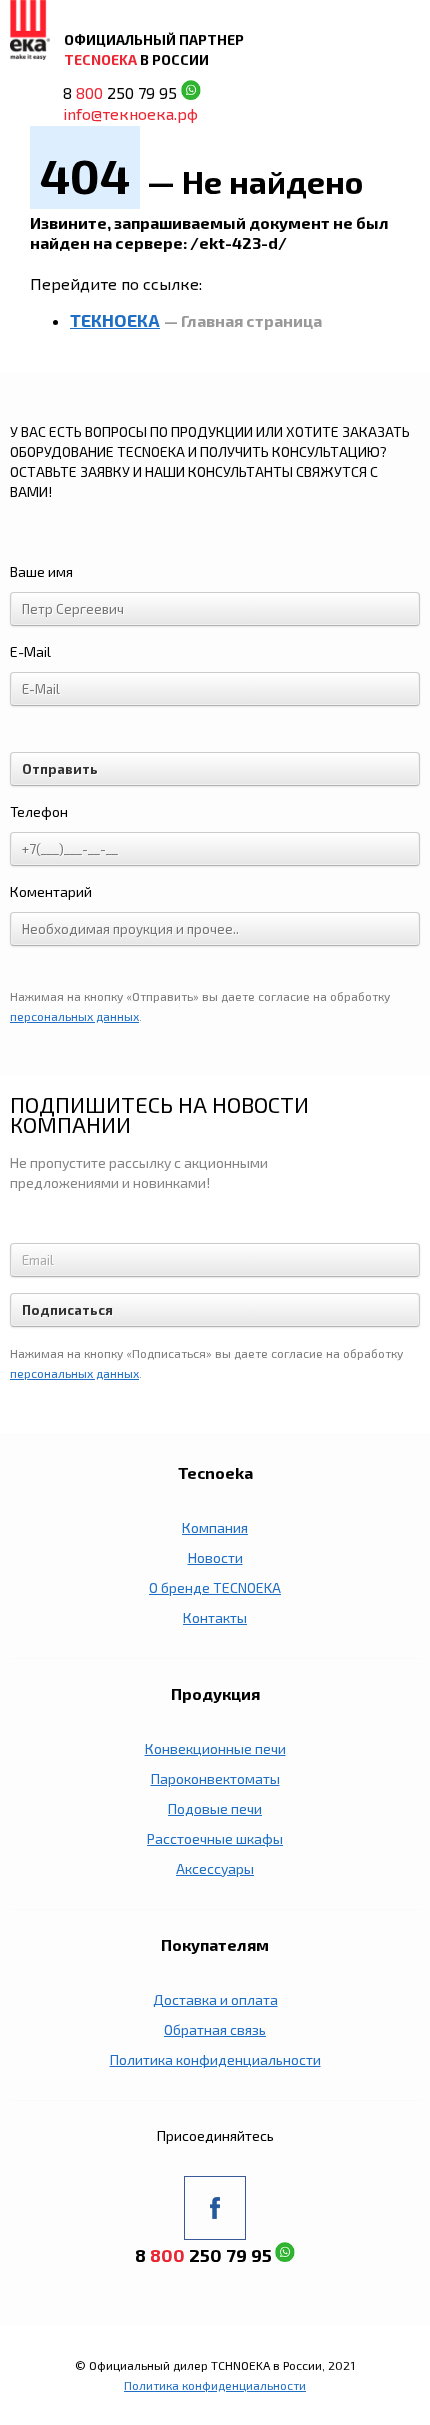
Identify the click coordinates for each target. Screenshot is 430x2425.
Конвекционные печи (215, 1748)
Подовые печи (215, 1808)
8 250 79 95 (120, 93)
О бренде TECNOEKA (215, 1587)
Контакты (215, 1617)
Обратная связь (215, 2029)
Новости (215, 1557)
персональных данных (74, 1016)
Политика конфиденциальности (215, 2059)
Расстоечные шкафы (215, 1838)
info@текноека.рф (130, 113)
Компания (215, 1527)
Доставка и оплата (215, 1999)
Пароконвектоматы (215, 1778)
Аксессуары (215, 1868)
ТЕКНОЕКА (115, 320)
